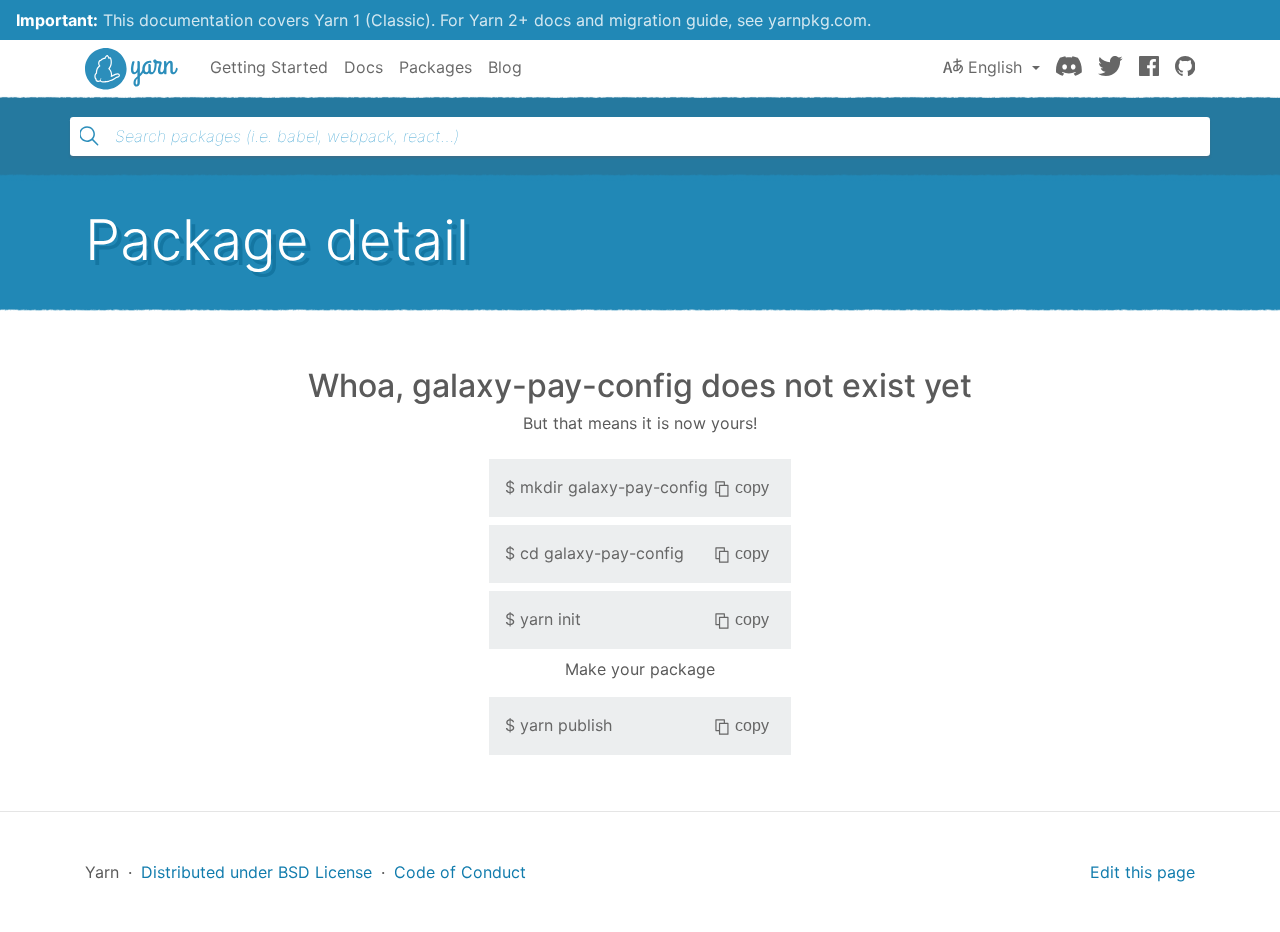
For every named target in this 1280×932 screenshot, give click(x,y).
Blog (505, 67)
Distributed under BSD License (256, 872)
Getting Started (269, 67)
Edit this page (1142, 872)
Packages (435, 67)
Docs (363, 67)
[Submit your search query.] (89, 136)
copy (752, 487)
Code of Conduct (460, 872)
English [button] (995, 67)
